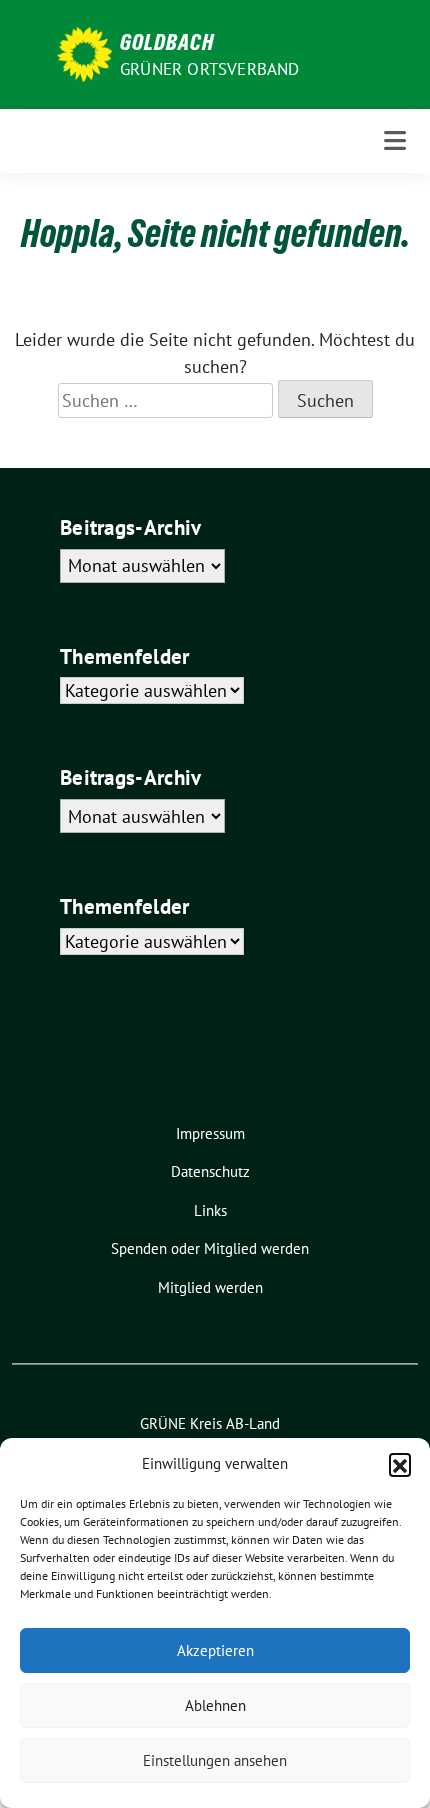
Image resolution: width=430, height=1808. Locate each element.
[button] (400, 1464)
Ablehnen (215, 1705)
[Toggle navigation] (395, 140)
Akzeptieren (215, 1650)
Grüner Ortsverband (210, 69)
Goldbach (167, 42)
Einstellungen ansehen (215, 1760)
